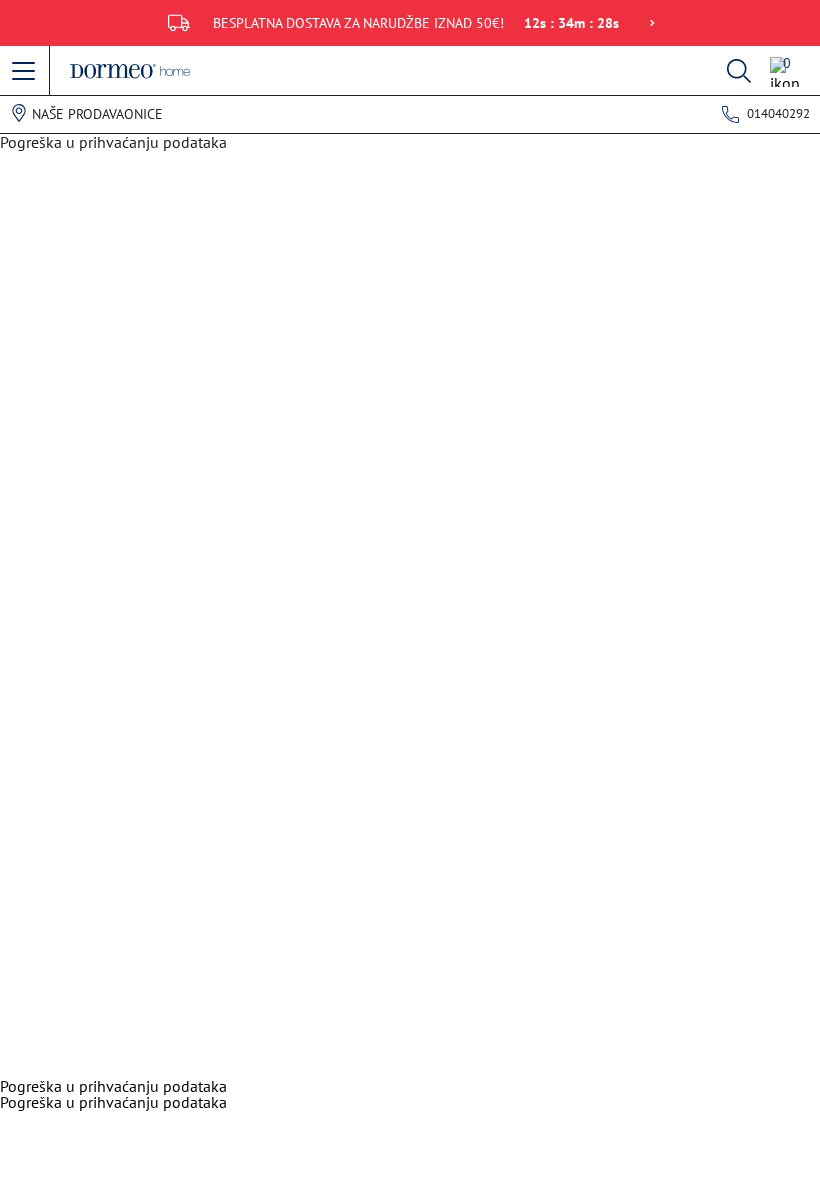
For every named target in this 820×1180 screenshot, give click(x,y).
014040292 (778, 113)
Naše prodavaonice (97, 114)
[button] (25, 72)
